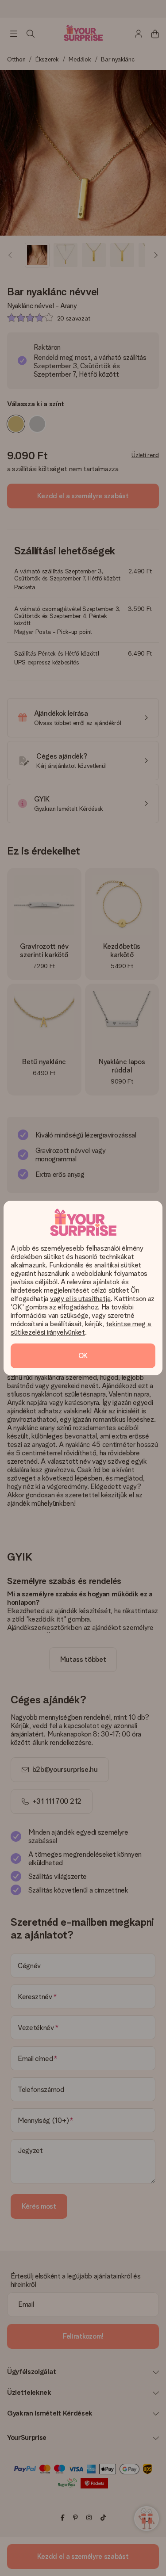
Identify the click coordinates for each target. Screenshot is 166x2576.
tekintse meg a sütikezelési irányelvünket (81, 1328)
